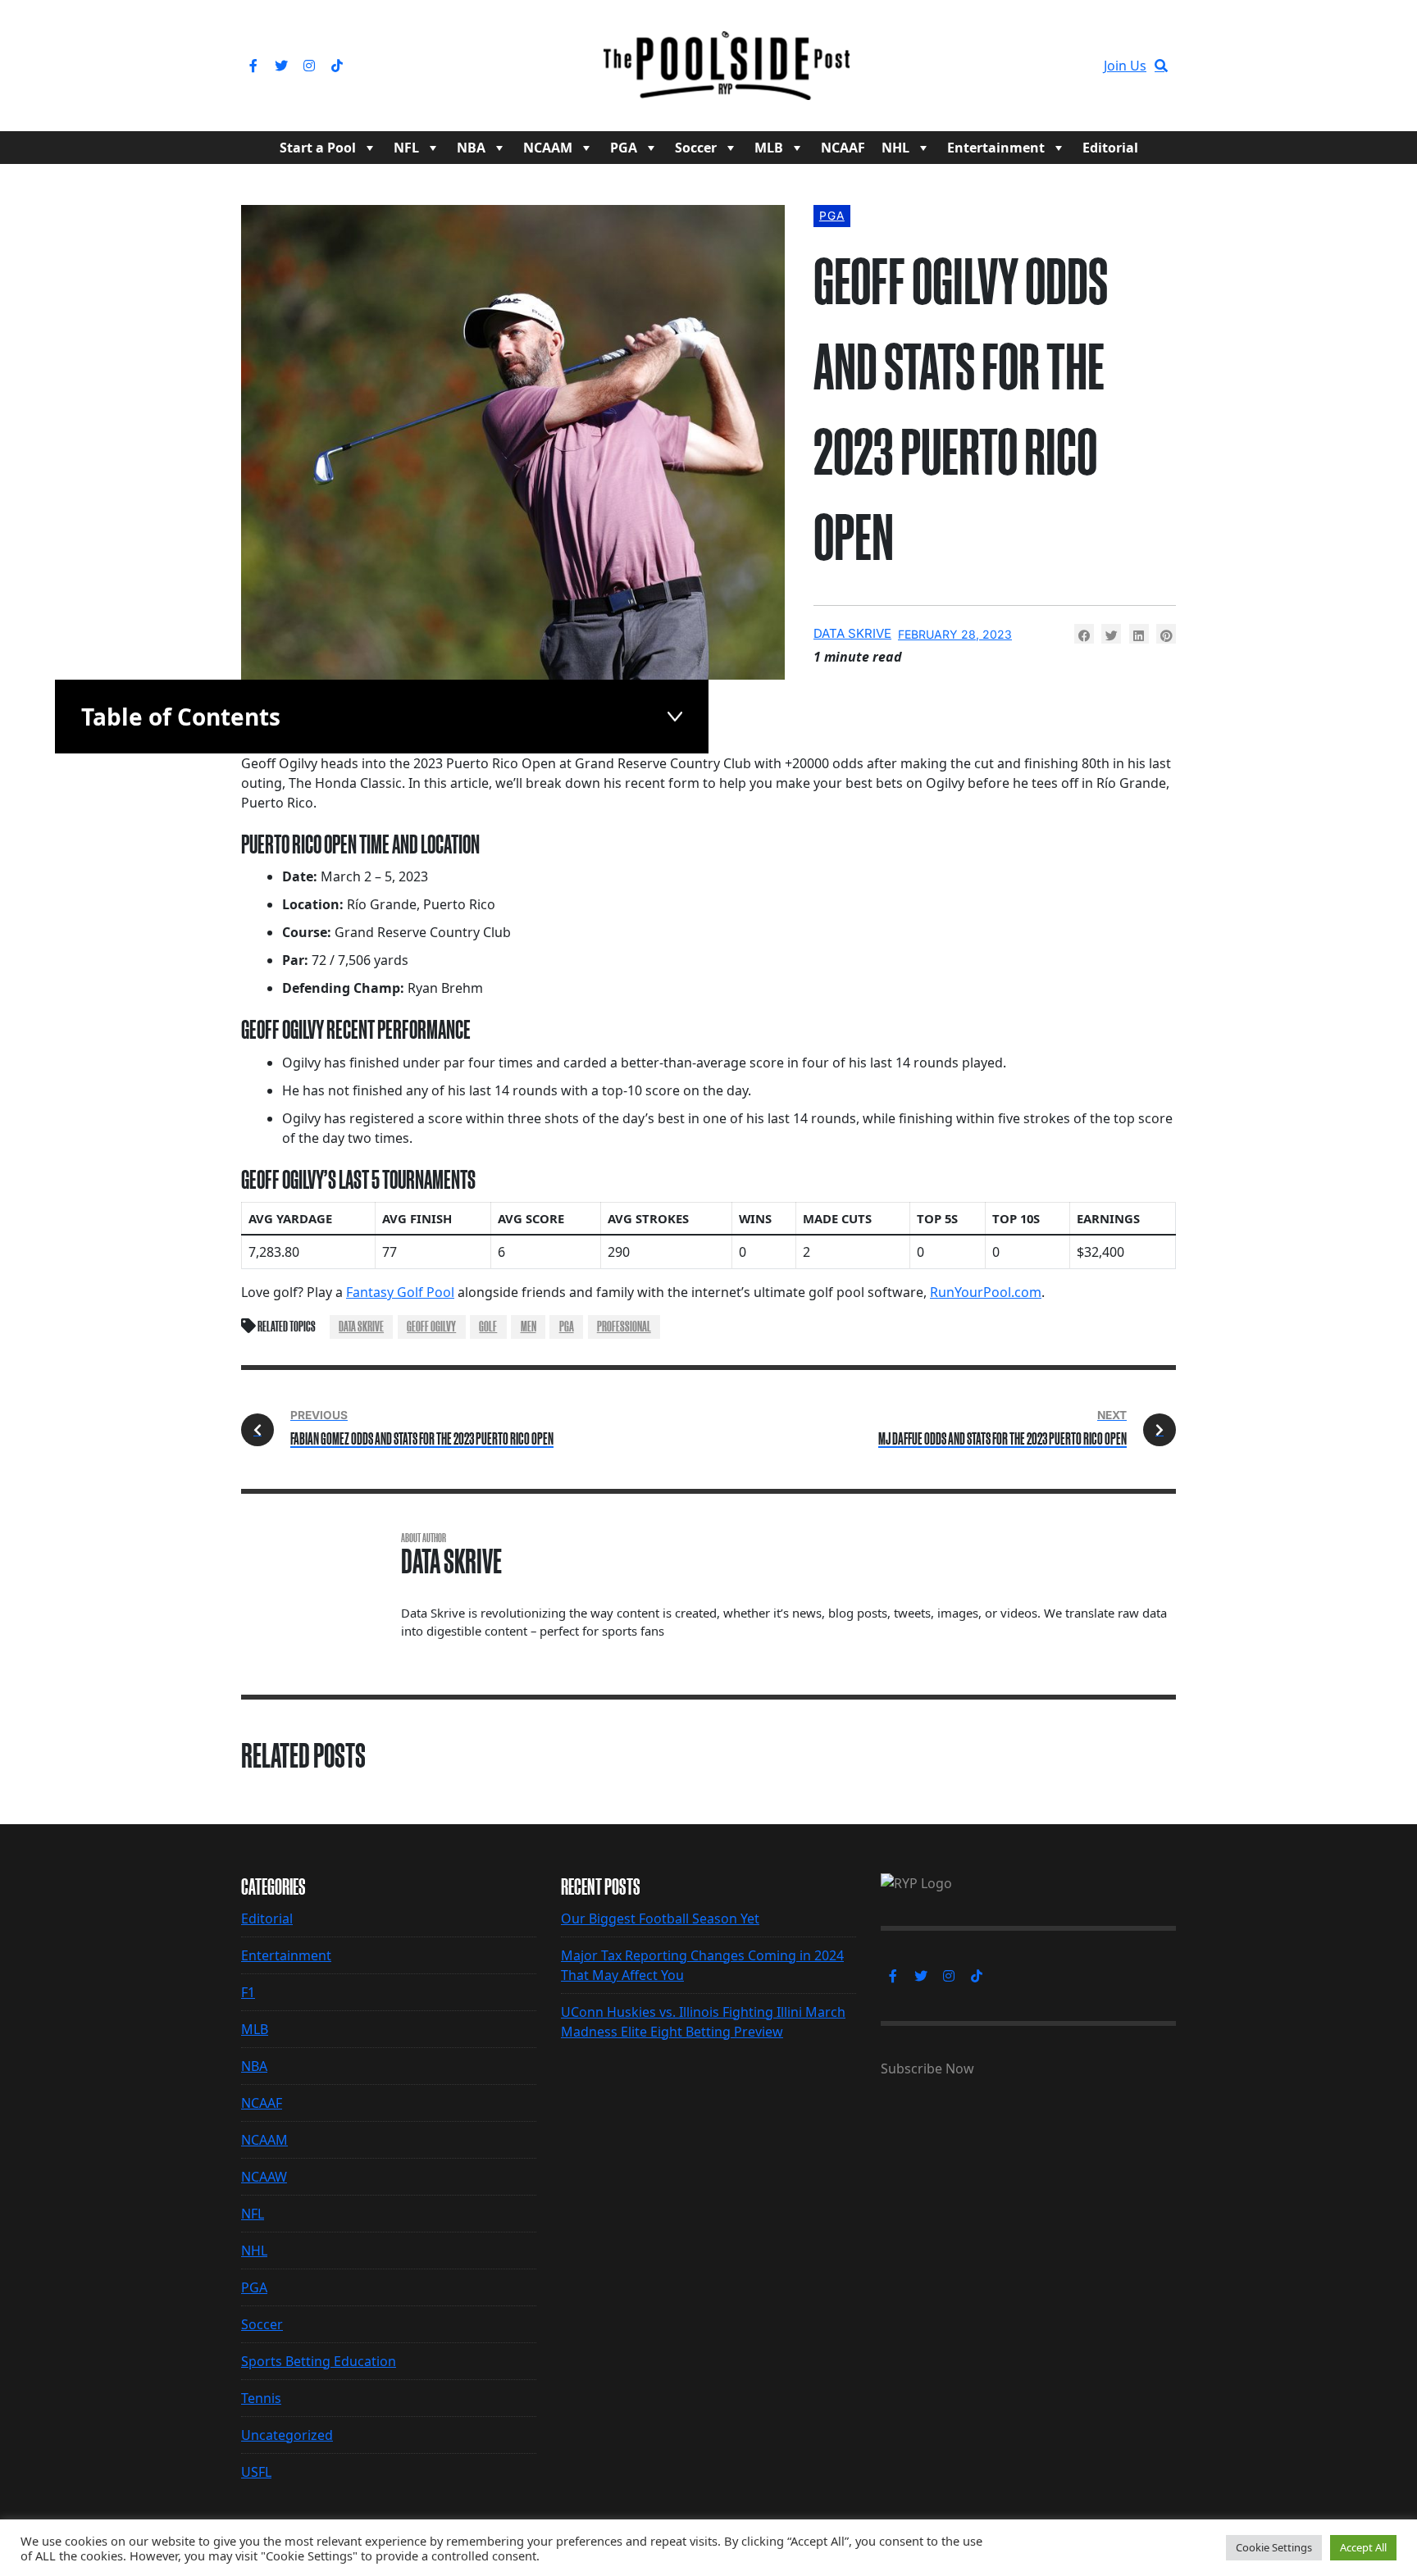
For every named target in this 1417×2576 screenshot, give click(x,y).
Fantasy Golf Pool (400, 1292)
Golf (488, 1327)
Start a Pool (318, 148)
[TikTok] (337, 66)
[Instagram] (309, 66)
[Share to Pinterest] (1166, 634)
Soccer (696, 148)
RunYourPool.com (986, 1292)
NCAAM (548, 148)
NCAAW (264, 2177)
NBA (471, 148)
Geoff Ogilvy (431, 1327)
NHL (895, 148)
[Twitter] (281, 66)
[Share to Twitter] (1111, 634)
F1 (248, 1992)
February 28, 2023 (955, 634)
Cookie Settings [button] (1274, 2547)
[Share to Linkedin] (1139, 634)
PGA (624, 148)
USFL (256, 2472)
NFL (406, 148)
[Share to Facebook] (1084, 634)
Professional (624, 1327)
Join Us (1125, 66)
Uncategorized (287, 2435)
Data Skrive (852, 633)
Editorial (1110, 148)
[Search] (1161, 66)
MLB (769, 148)
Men (529, 1327)
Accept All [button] (1363, 2547)
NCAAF (843, 148)
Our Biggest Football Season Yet (660, 1918)
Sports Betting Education (319, 2361)
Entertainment (996, 148)
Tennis (261, 2398)
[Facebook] (253, 66)
